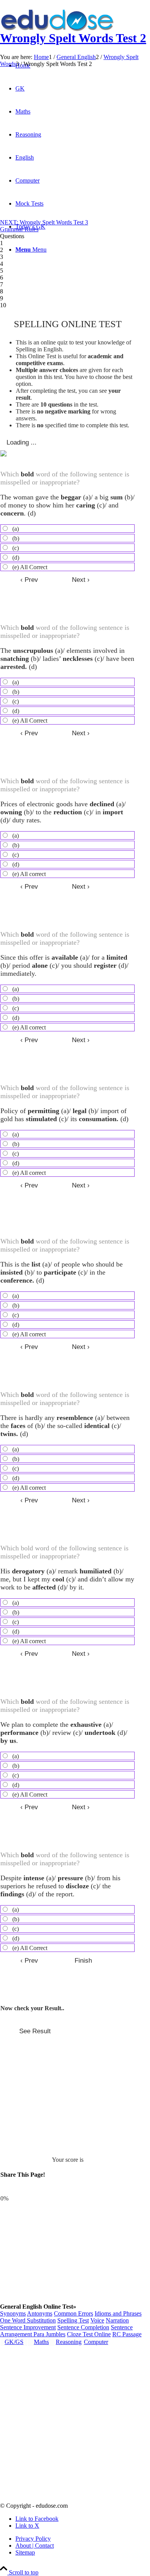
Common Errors (73, 2313)
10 (3, 305)
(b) (16, 538)
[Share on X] (28, 2190)
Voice (97, 2320)
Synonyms (13, 2313)
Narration (117, 2320)
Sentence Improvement (28, 2327)
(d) (16, 558)
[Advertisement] (75, 144)
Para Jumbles (49, 2334)
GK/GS (14, 2342)
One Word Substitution (28, 2320)
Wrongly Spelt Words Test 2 (73, 38)
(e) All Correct (30, 567)
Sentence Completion (83, 2327)
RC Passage (127, 2334)
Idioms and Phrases (118, 2313)
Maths (41, 2342)
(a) (16, 529)
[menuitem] (83, 2539)
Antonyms (40, 2313)
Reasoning (69, 2342)
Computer (96, 2342)
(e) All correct (29, 874)
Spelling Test (73, 2320)
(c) (16, 548)
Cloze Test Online (89, 2334)
